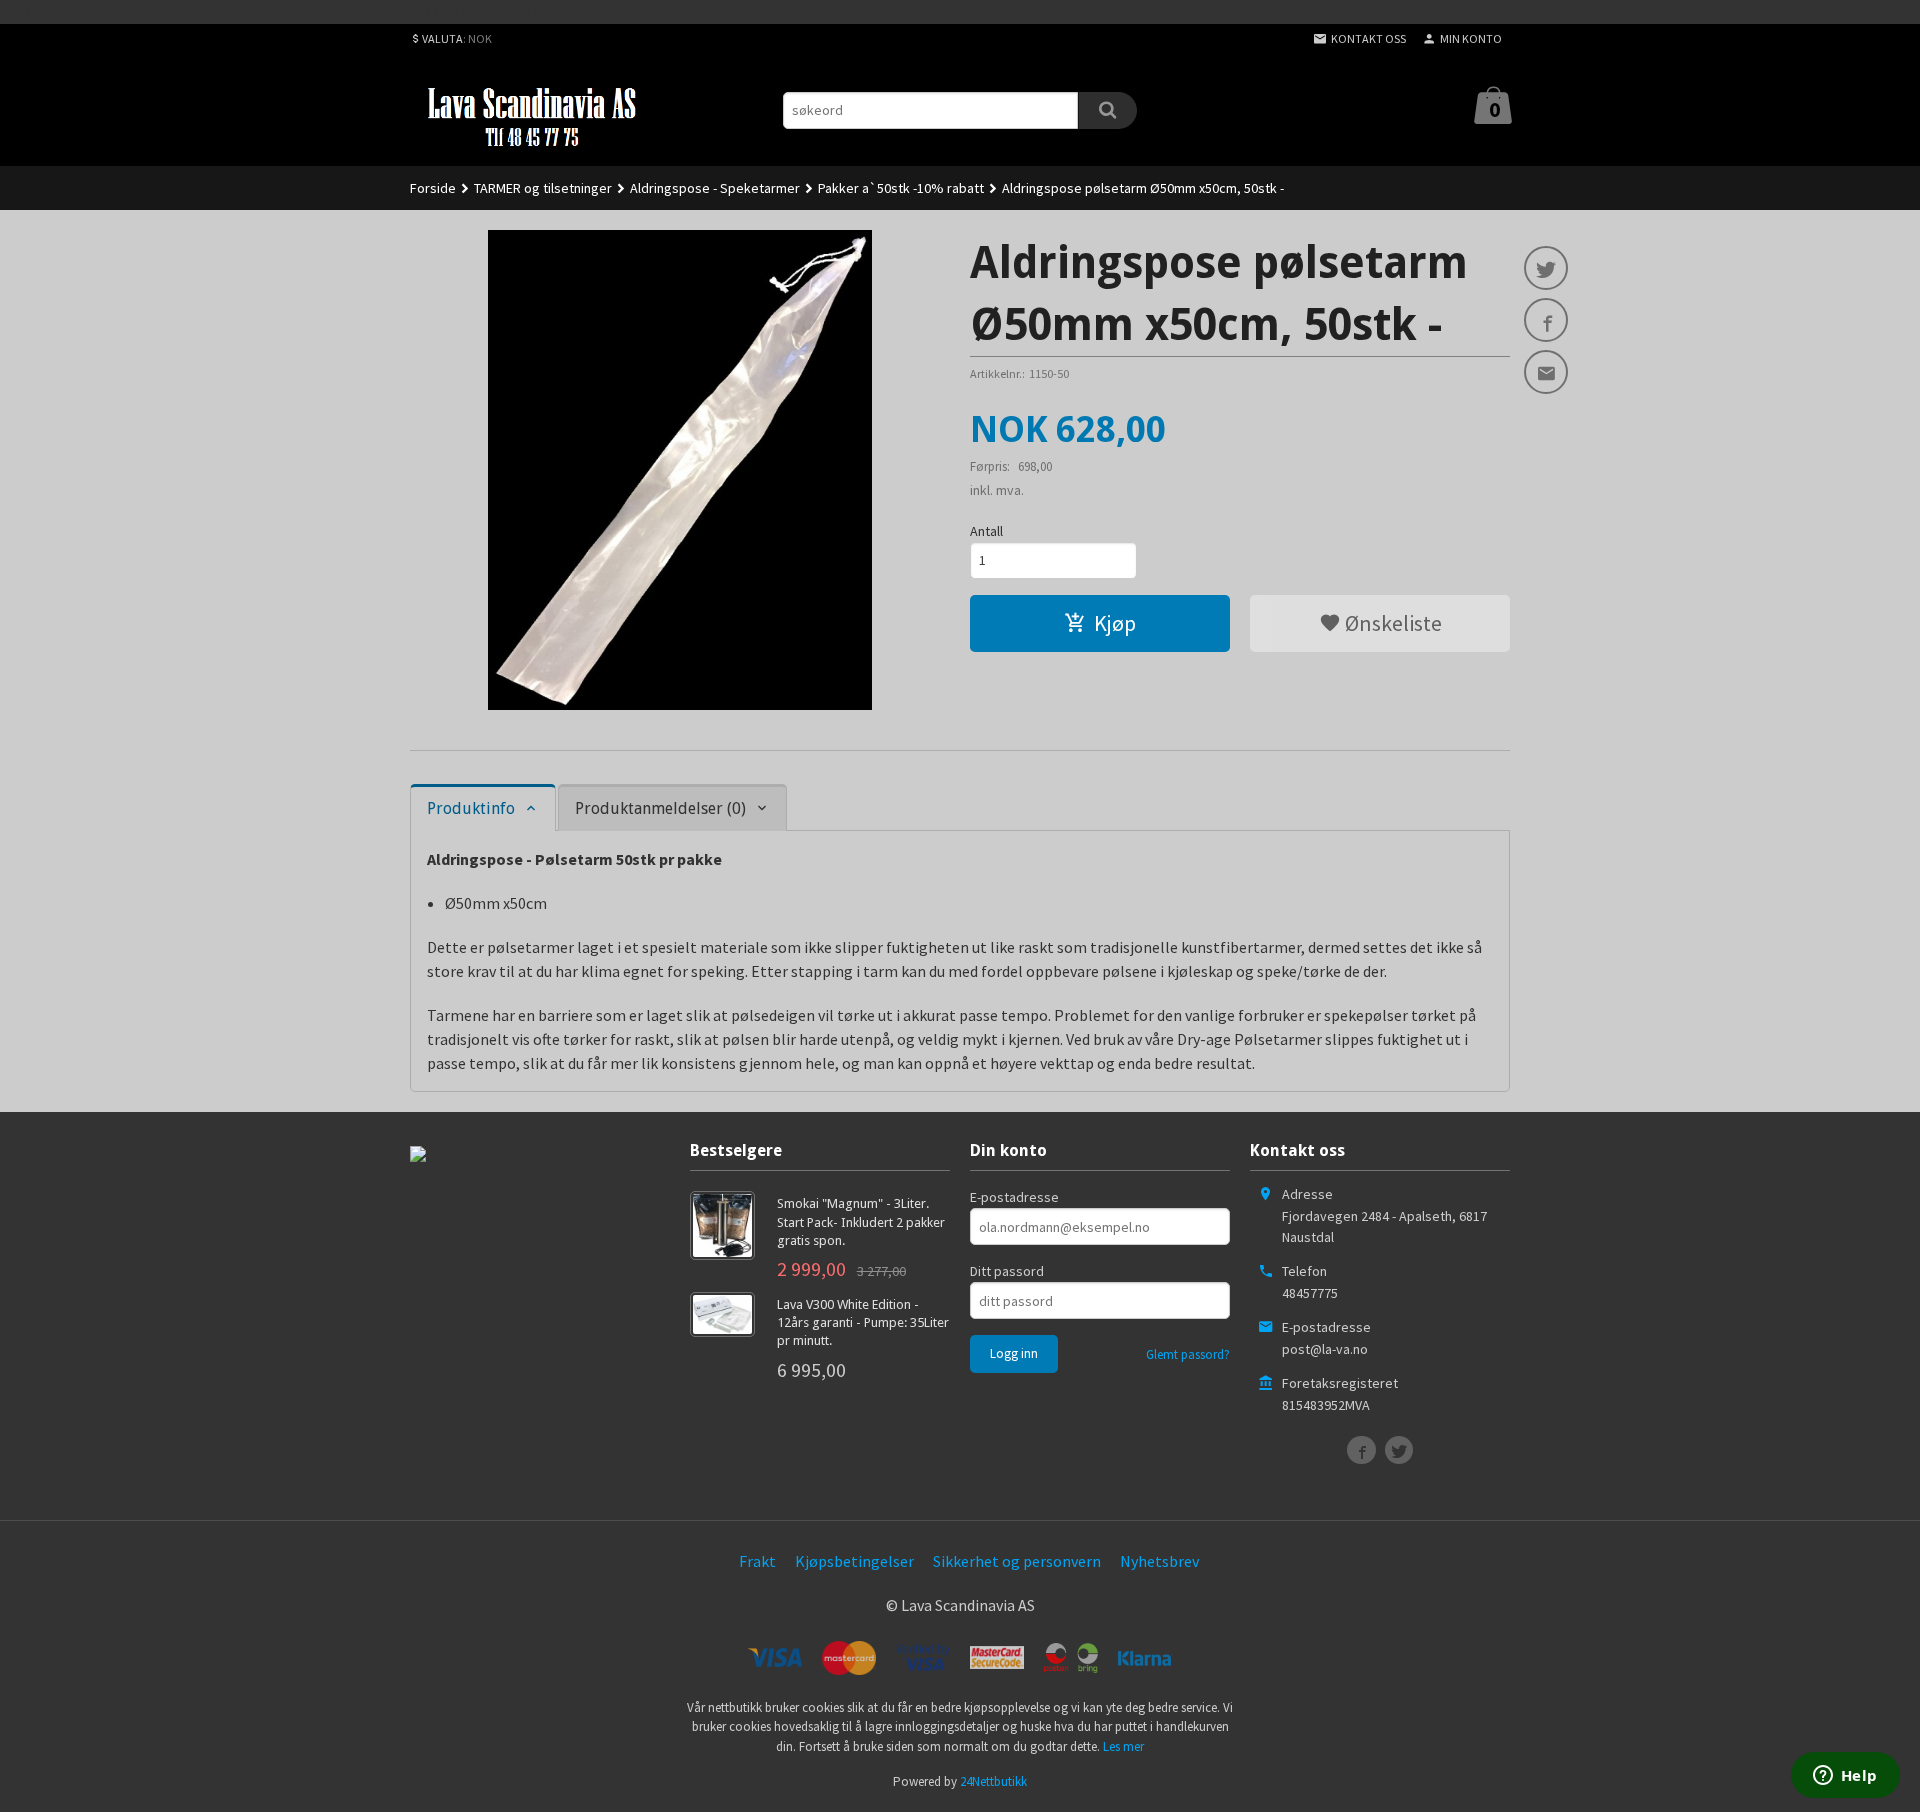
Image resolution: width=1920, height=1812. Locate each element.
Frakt (757, 1561)
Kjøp (1115, 623)
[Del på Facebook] (1546, 320)
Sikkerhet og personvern (1017, 1561)
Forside (433, 188)
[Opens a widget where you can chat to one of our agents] (1845, 1777)
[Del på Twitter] (1546, 268)
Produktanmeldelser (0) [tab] (660, 808)
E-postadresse (1014, 1197)
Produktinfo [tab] (471, 808)
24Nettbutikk (993, 1781)
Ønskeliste (1391, 623)
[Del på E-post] (1546, 372)
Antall (986, 531)
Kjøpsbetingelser (854, 1561)
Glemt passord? (1188, 1354)
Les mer (1123, 1746)
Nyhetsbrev (1159, 1561)
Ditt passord (1007, 1271)
